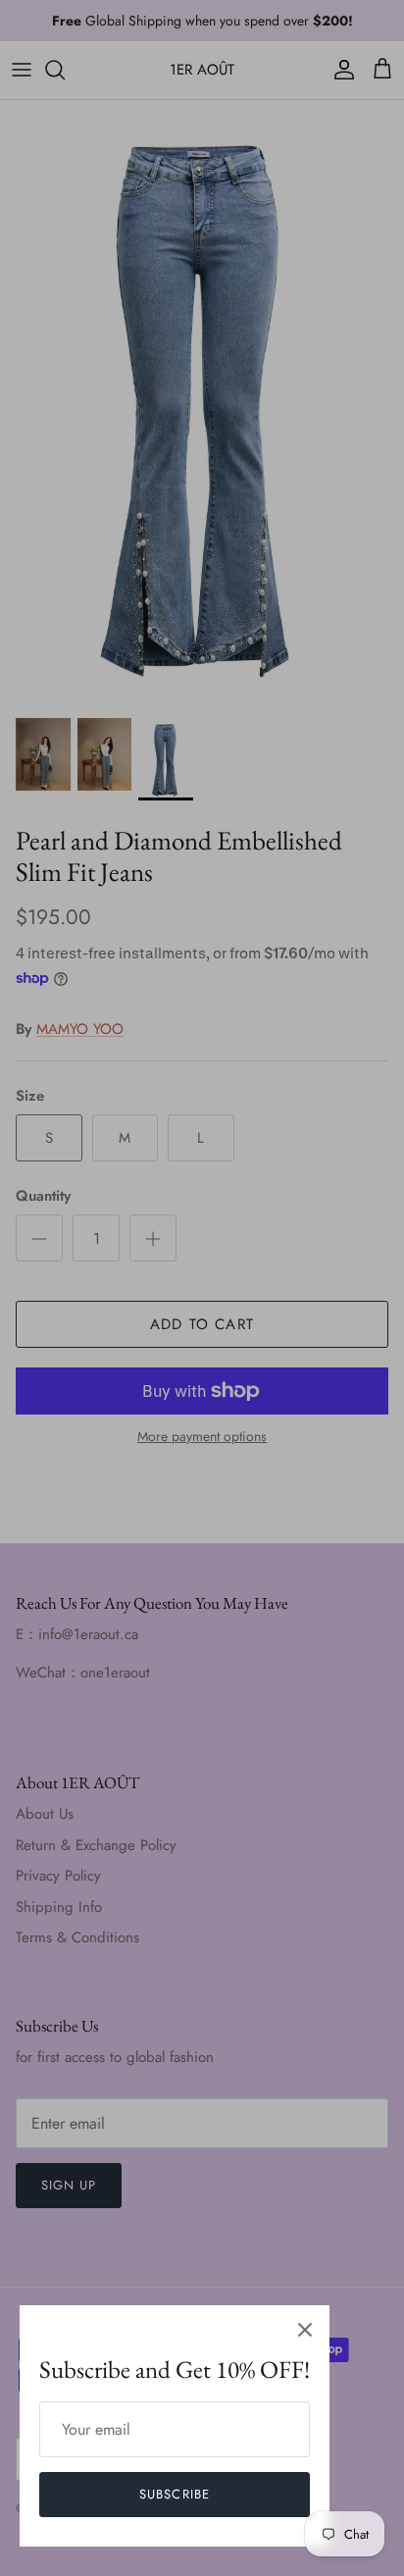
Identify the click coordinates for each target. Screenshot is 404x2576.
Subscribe (174, 2494)
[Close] (305, 2330)
